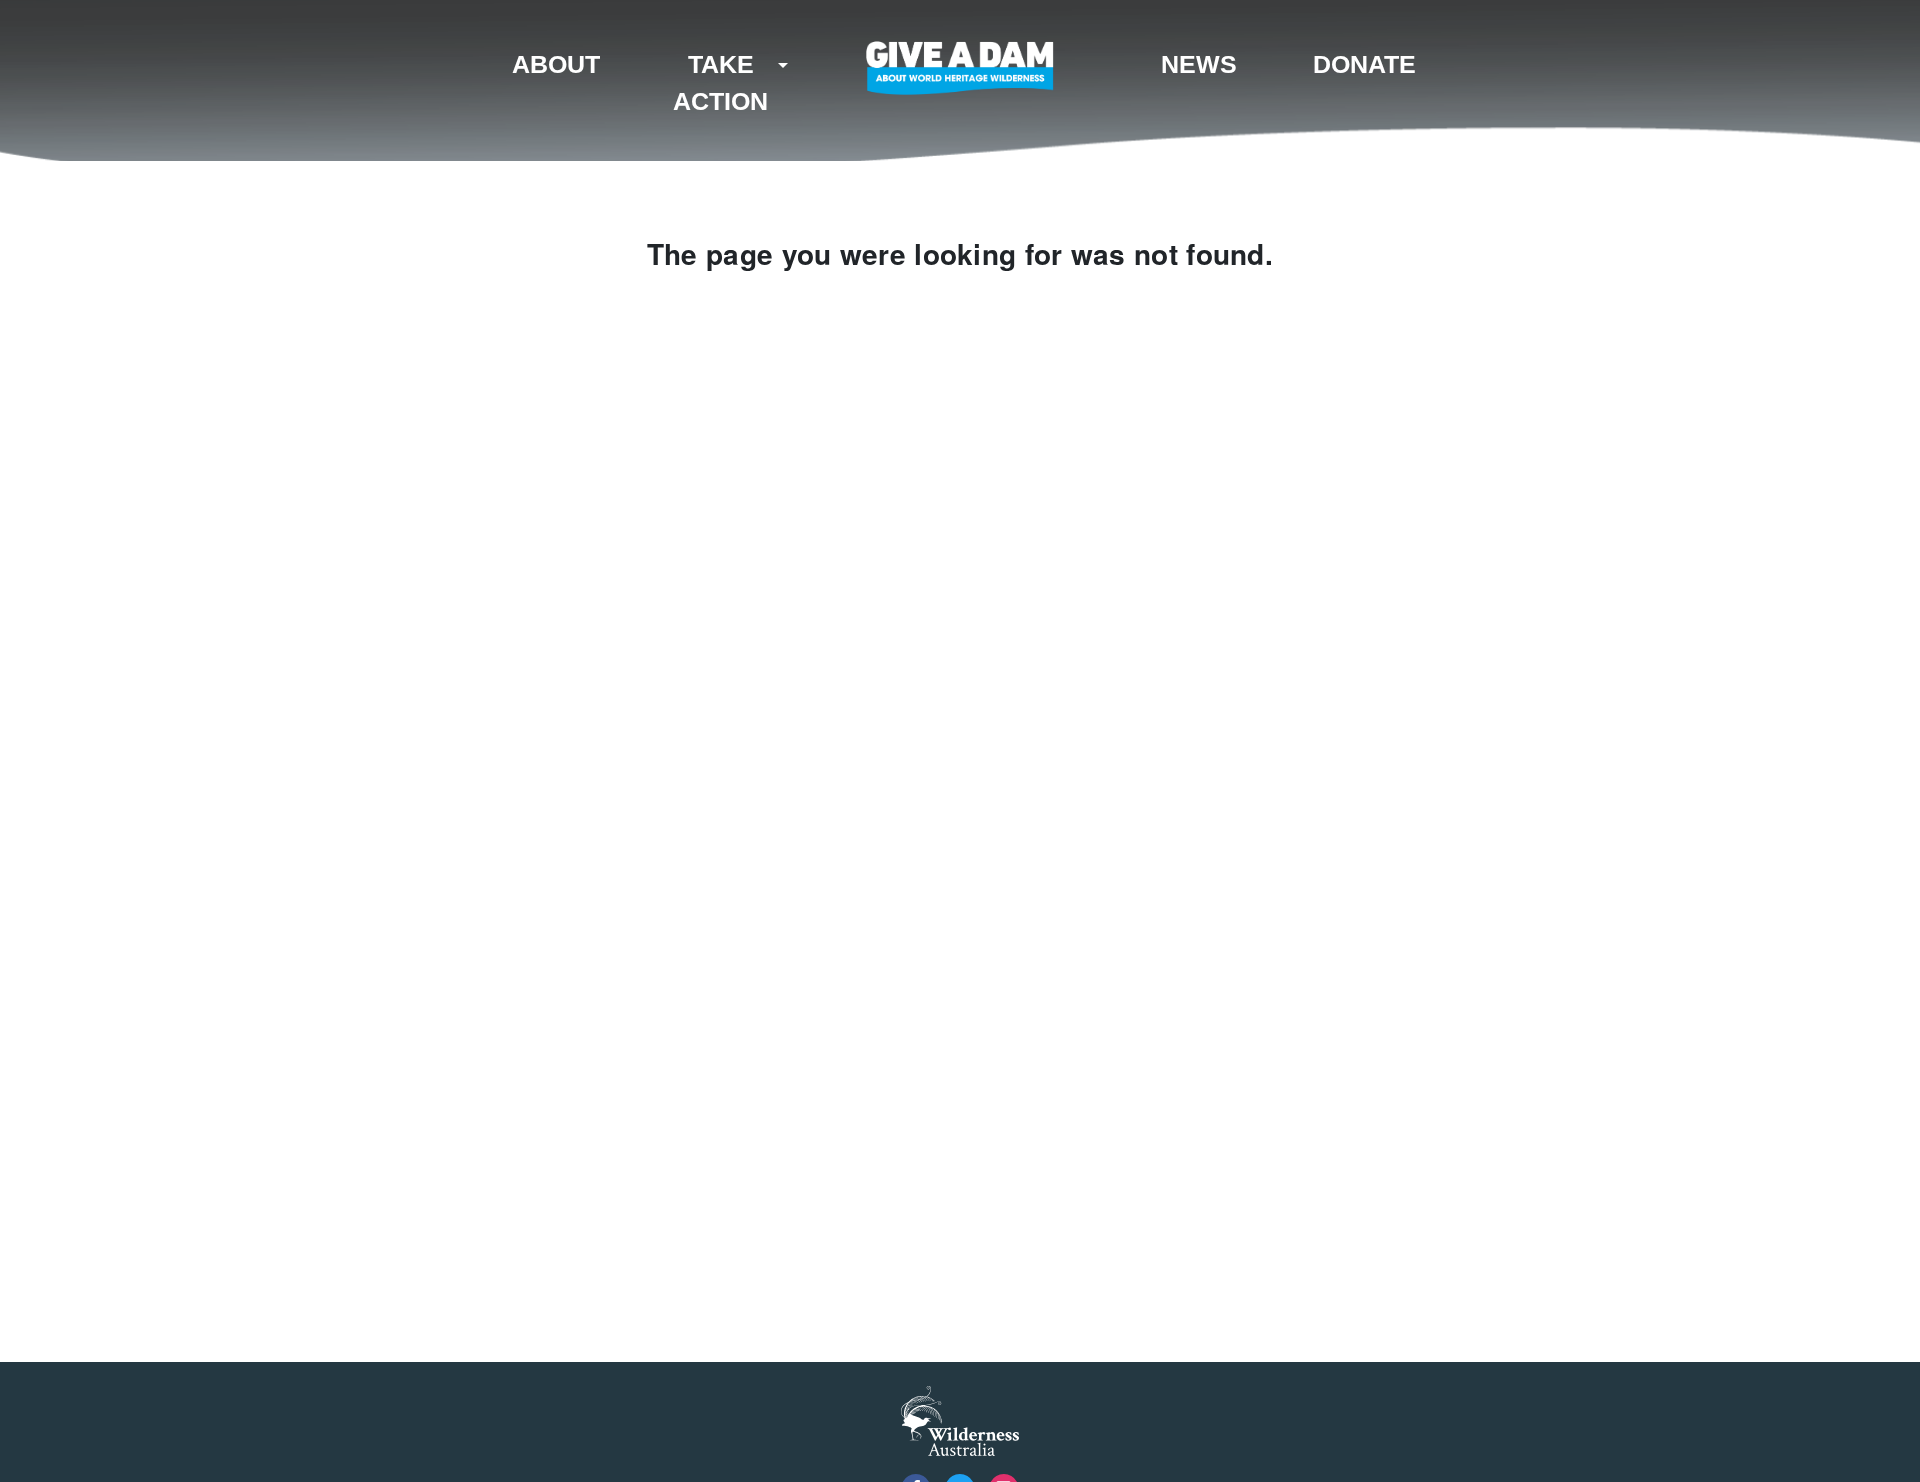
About (556, 64)
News (1199, 64)
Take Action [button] (720, 83)
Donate (1364, 64)
